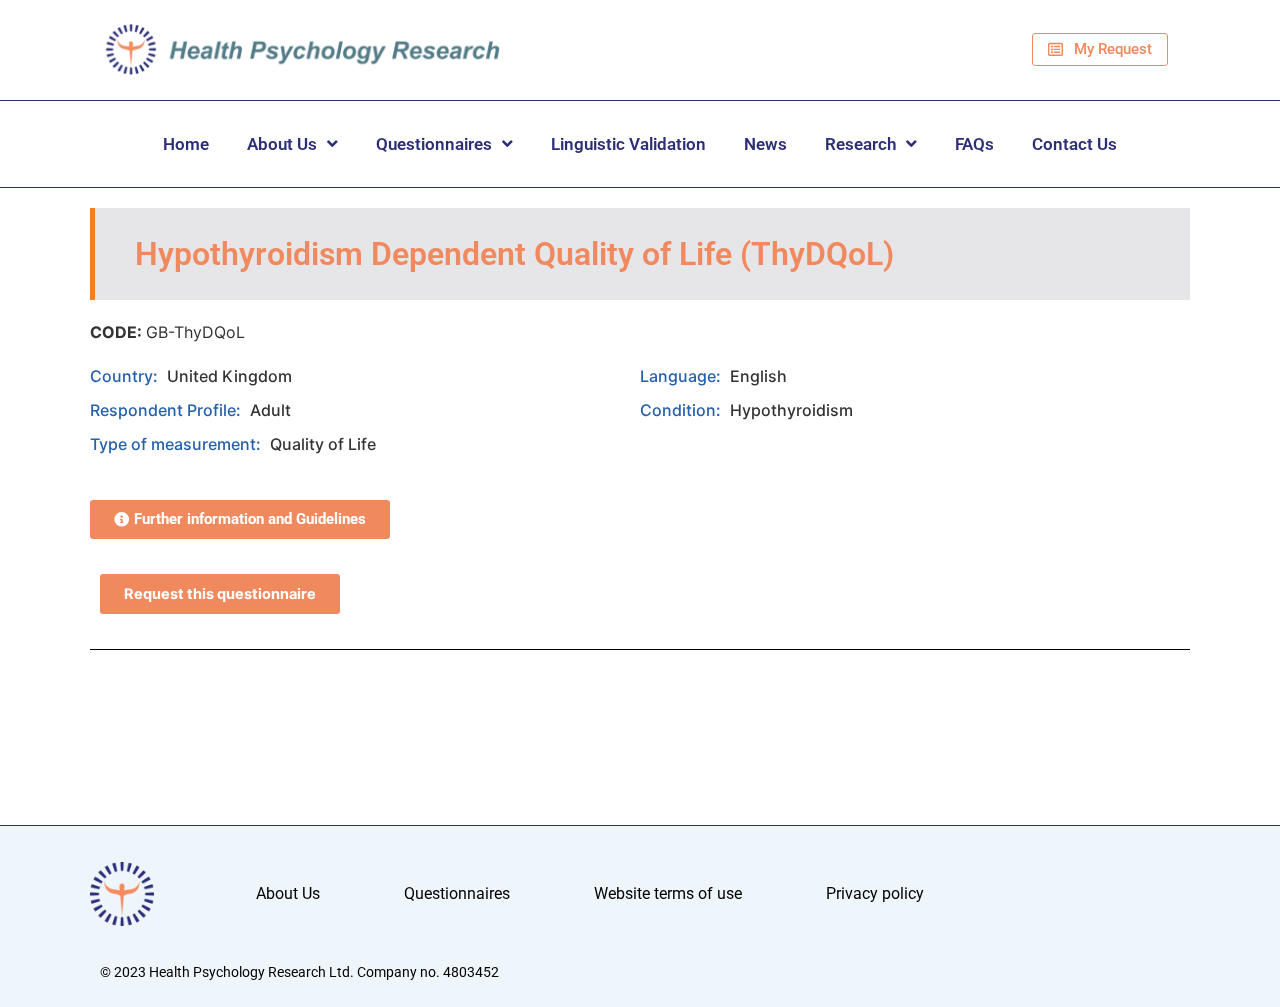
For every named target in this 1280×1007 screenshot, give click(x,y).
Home (186, 144)
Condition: (682, 410)
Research (860, 144)
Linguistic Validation (628, 144)
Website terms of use (668, 893)
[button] (240, 519)
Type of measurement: (177, 444)
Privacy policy (875, 893)
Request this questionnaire (220, 594)
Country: (126, 376)
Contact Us (1074, 144)
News (765, 144)
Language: (682, 376)
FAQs (974, 144)
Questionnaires (434, 144)
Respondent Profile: (167, 410)
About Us (282, 144)
